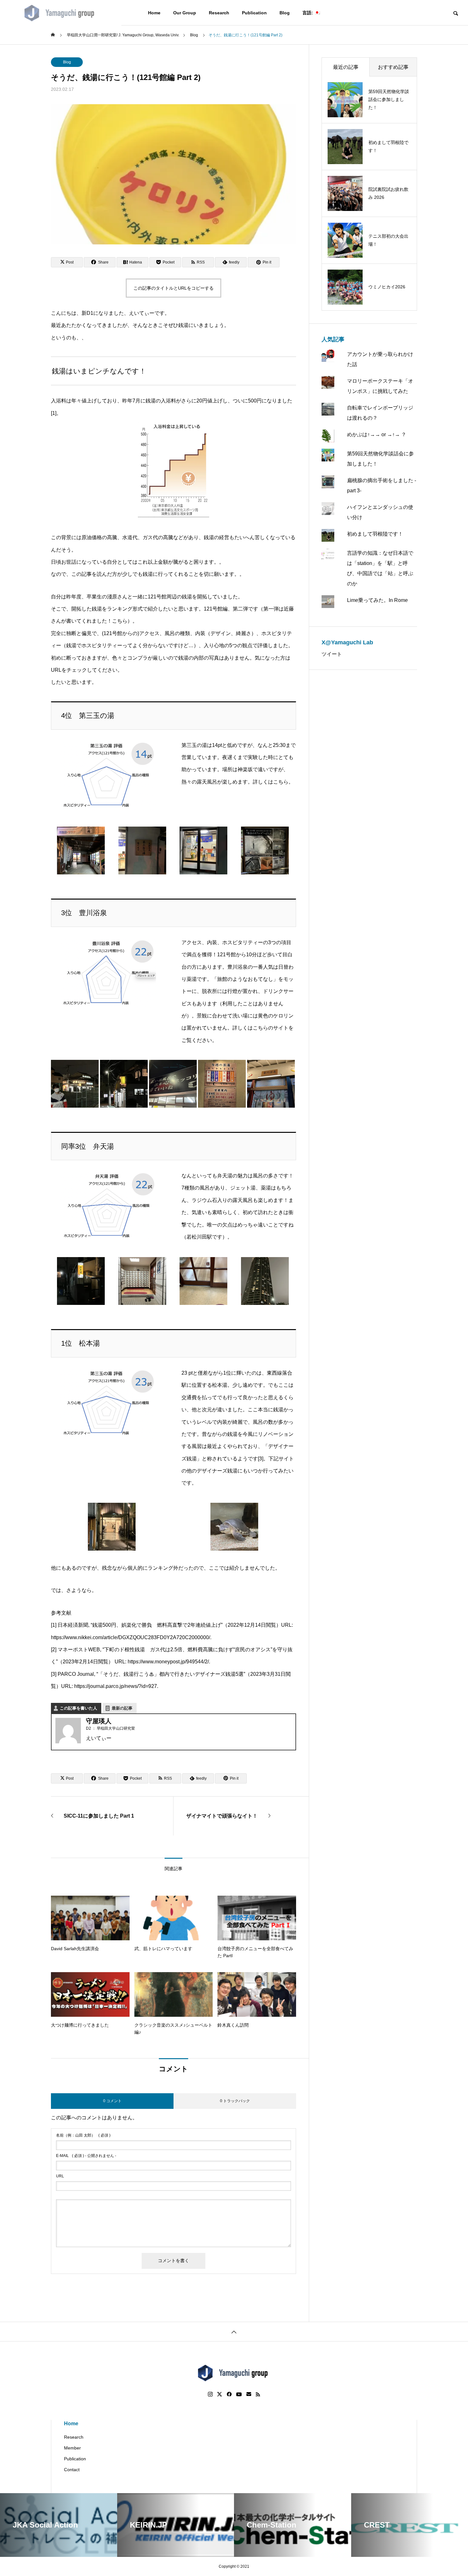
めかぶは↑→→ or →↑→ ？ (377, 434)
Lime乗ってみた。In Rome (377, 600)
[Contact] (249, 2394)
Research (219, 13)
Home (154, 13)
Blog (285, 13)
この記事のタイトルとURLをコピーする (174, 288)
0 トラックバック (235, 2101)
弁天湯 (225, 1176)
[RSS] (258, 2394)
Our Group (185, 13)
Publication (254, 13)
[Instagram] (210, 2394)
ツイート (332, 654)
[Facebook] (229, 2394)
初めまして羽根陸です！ (375, 534)
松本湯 (220, 1385)
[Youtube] (239, 2394)
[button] (81, 852)
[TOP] (234, 2331)
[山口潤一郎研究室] (61, 13)
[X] (220, 2394)
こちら (281, 782)
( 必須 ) (83, 2135)
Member (72, 2448)
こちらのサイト (271, 1028)
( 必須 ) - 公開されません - (86, 2156)
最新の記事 (122, 1708)
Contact (72, 2470)
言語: (308, 13)
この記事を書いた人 (78, 1708)
